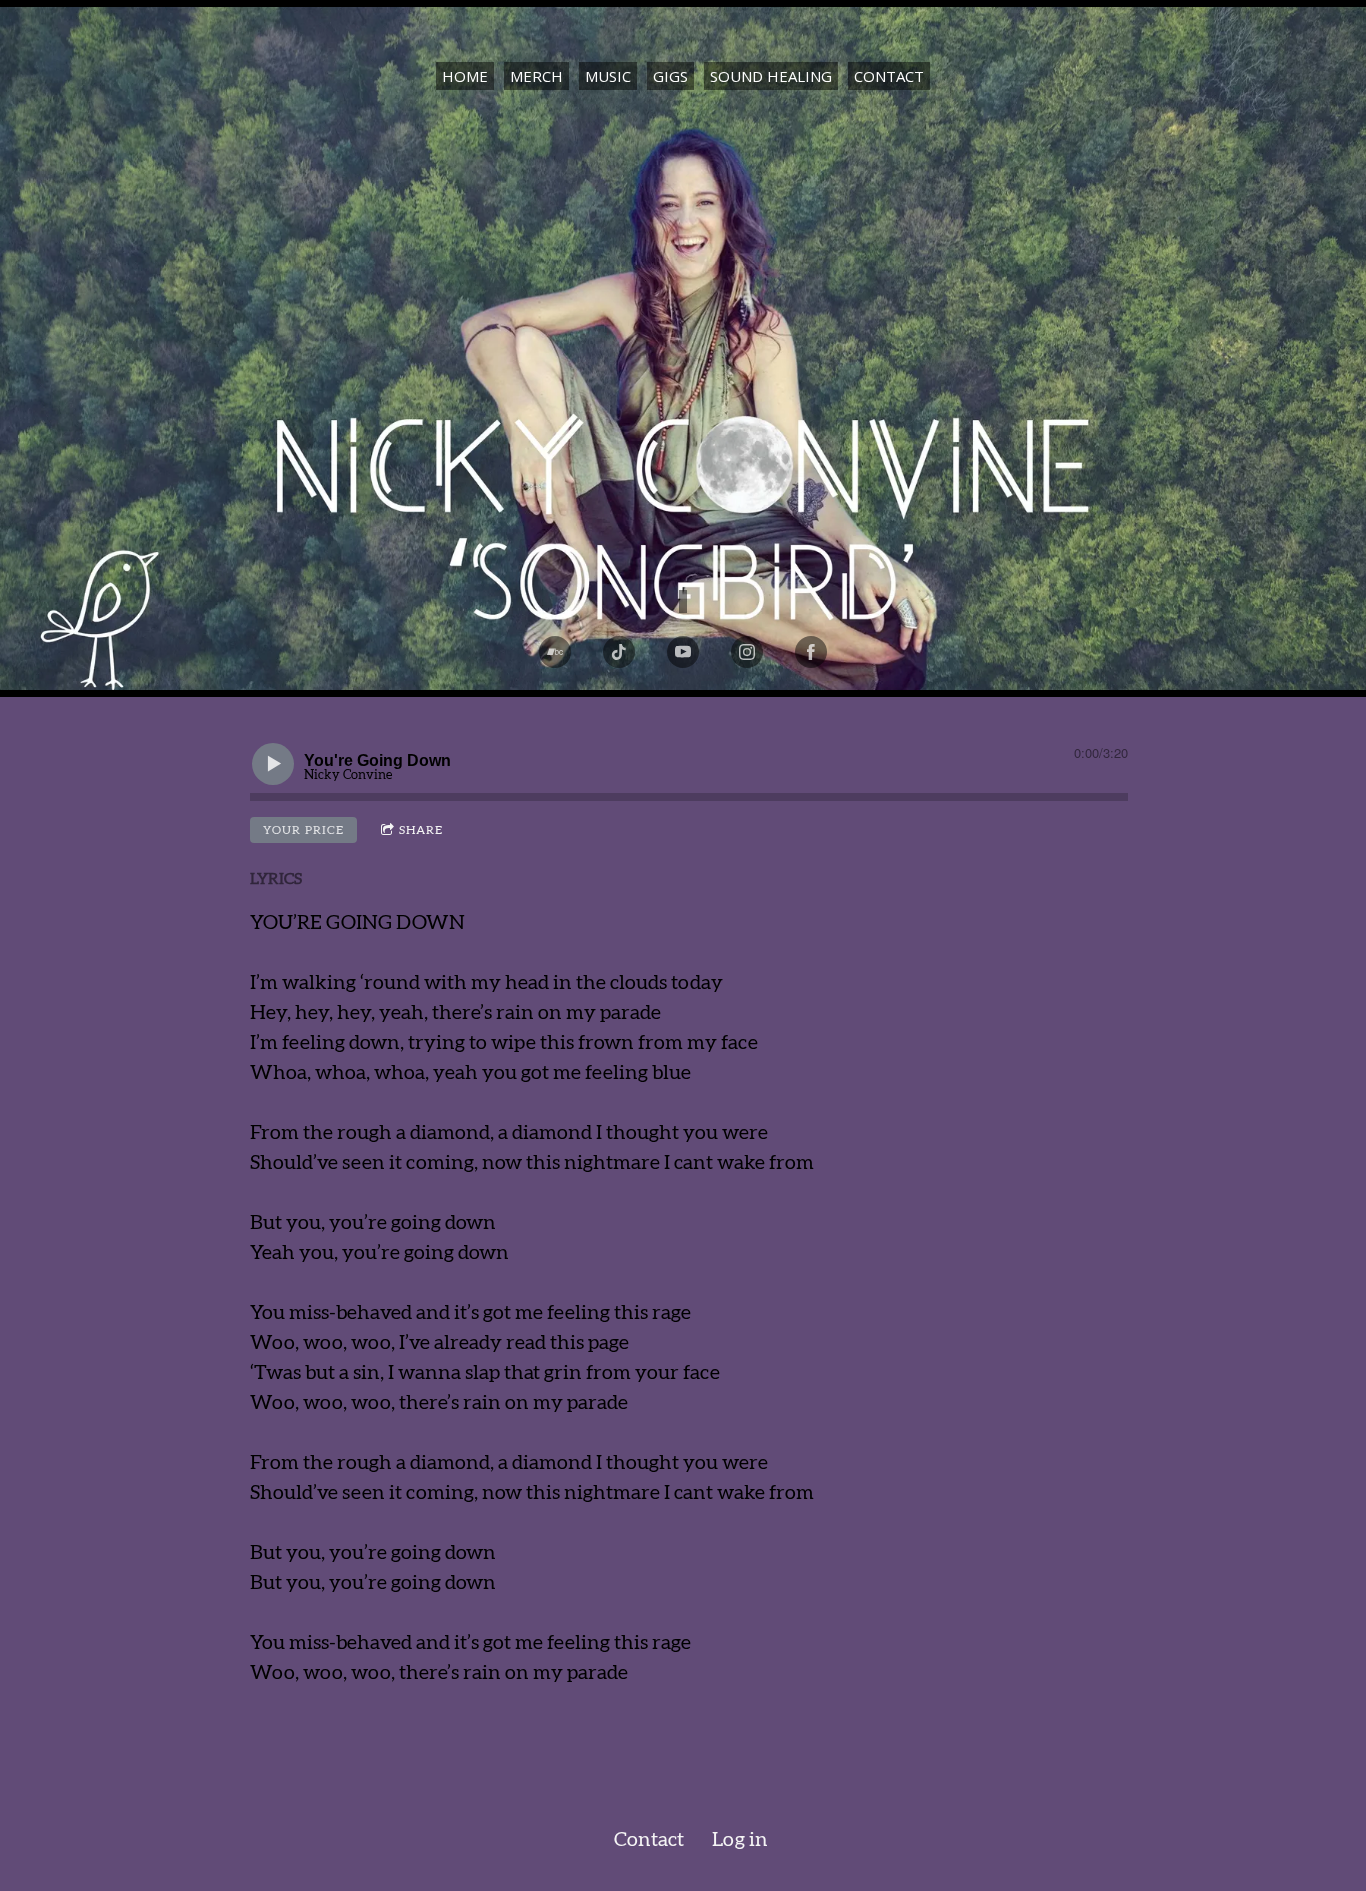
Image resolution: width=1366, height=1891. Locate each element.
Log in (740, 1840)
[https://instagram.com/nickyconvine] (747, 652)
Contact (889, 76)
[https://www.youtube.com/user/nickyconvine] (683, 652)
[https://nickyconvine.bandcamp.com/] (555, 652)
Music (608, 76)
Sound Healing (771, 76)
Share (421, 830)
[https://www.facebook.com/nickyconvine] (811, 652)
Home (465, 76)
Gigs (670, 76)
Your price (303, 830)
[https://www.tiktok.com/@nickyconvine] (619, 652)
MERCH (536, 76)
